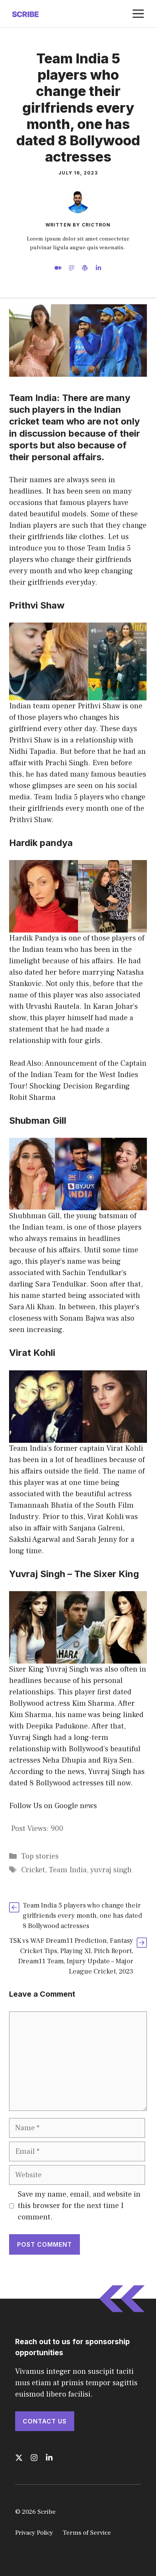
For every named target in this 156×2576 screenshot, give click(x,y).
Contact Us (45, 2421)
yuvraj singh (111, 1870)
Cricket (33, 1870)
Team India (68, 1870)
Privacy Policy (34, 2533)
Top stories (40, 1856)
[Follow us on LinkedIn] (49, 2458)
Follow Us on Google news (53, 1806)
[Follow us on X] (19, 2458)
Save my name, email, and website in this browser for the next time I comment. (79, 2206)
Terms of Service (87, 2533)
